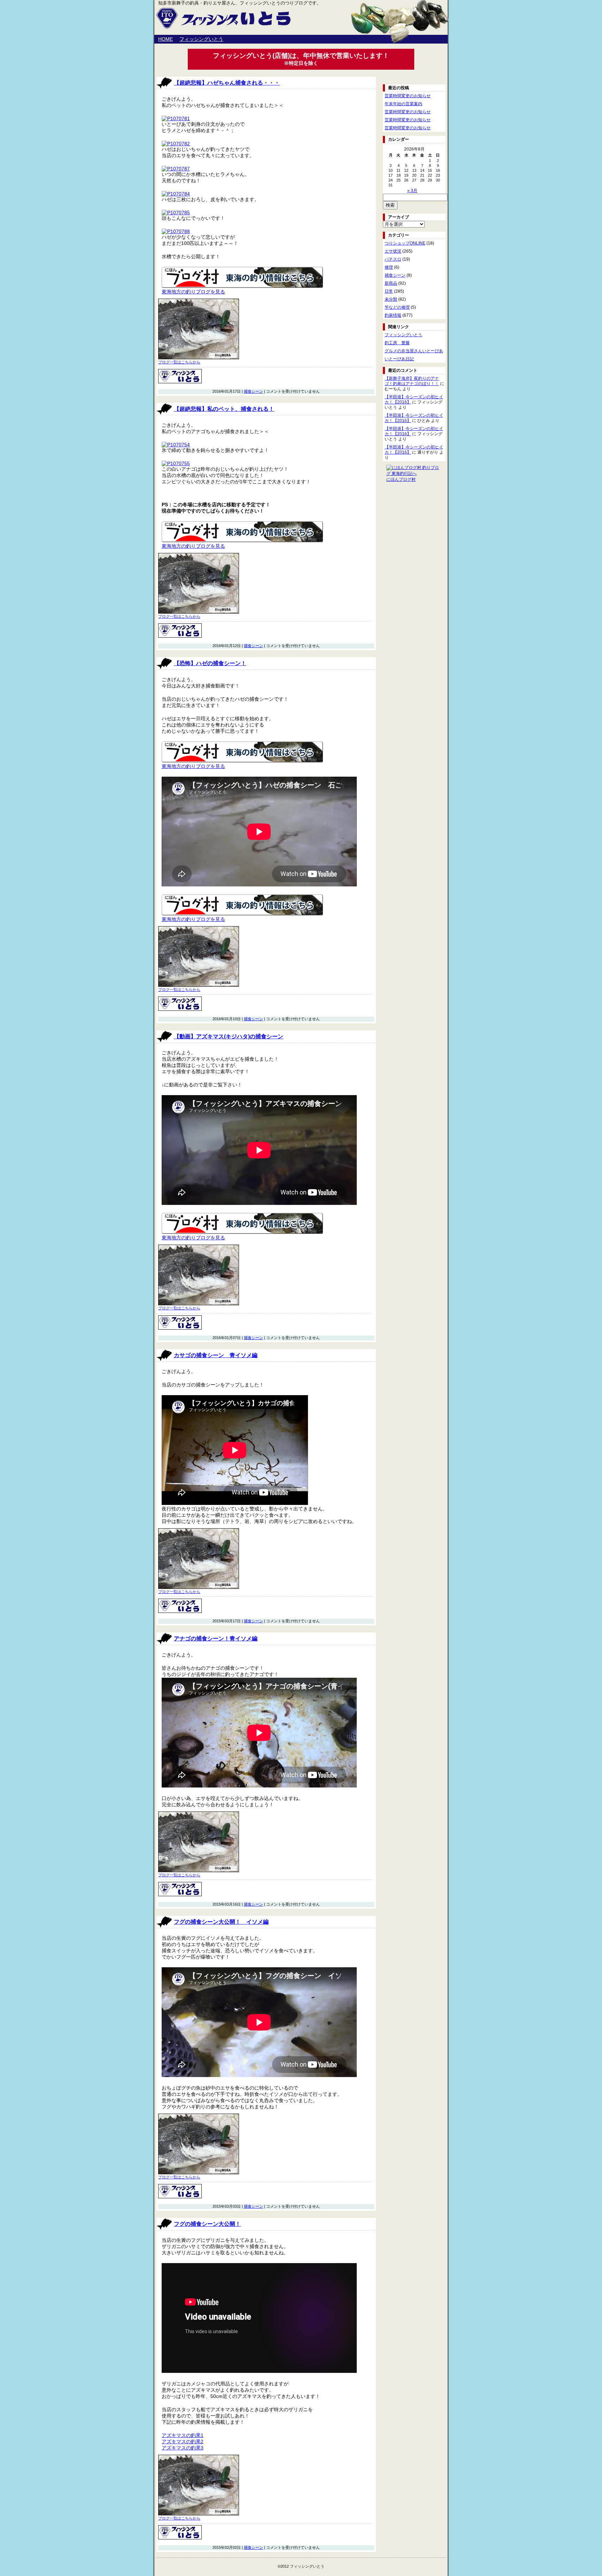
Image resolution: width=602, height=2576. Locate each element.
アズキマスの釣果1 (183, 2435)
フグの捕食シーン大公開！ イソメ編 (221, 1922)
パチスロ (393, 259)
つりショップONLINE (405, 243)
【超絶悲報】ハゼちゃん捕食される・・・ (227, 83)
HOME (165, 39)
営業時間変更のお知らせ (408, 96)
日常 (389, 291)
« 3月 (412, 191)
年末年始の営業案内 (403, 104)
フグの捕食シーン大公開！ (207, 2224)
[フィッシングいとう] (180, 382)
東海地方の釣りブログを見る (193, 292)
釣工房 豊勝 (397, 343)
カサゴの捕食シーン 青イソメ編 (216, 1355)
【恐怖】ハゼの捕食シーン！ (210, 663)
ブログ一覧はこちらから (179, 362)
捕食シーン (253, 391)
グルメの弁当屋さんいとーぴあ (414, 351)
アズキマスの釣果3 (183, 2448)
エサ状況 (393, 251)
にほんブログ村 (401, 479)
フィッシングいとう (201, 39)
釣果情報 (393, 315)
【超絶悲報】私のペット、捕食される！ (224, 409)
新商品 (391, 283)
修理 (389, 267)
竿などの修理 (397, 307)
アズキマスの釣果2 (183, 2442)
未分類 (391, 299)
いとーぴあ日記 (399, 359)
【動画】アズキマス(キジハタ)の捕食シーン (229, 1036)
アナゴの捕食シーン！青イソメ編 (216, 1639)
